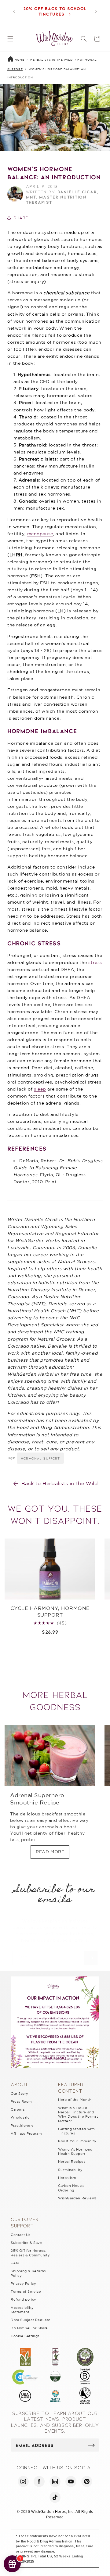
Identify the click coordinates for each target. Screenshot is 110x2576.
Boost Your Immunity (77, 2141)
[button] (10, 39)
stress (95, 962)
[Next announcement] (96, 11)
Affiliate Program (26, 2134)
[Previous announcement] (14, 11)
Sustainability (70, 2170)
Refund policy (24, 2299)
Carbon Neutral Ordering (72, 2188)
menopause (40, 534)
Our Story (19, 2094)
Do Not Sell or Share (29, 2328)
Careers (18, 2109)
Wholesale (20, 2117)
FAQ (15, 2263)
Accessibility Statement (22, 2310)
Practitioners (22, 2126)
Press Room (21, 2101)
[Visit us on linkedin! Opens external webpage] (55, 2481)
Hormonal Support (40, 1458)
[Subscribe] (91, 1958)
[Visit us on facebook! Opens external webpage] (39, 2481)
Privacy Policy (23, 2284)
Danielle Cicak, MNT (62, 194)
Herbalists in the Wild (51, 60)
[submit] (92, 2445)
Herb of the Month (75, 2100)
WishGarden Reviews (77, 2198)
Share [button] (21, 218)
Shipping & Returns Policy (28, 2273)
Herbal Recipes (72, 2162)
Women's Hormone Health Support (75, 2151)
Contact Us (20, 2235)
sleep (40, 1089)
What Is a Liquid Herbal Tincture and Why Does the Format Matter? (78, 2114)
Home (19, 60)
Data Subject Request (30, 2320)
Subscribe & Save (26, 2243)
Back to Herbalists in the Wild (60, 1483)
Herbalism (67, 2178)
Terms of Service (26, 2291)
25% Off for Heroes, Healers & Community (30, 2253)
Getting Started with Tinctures (77, 2131)
